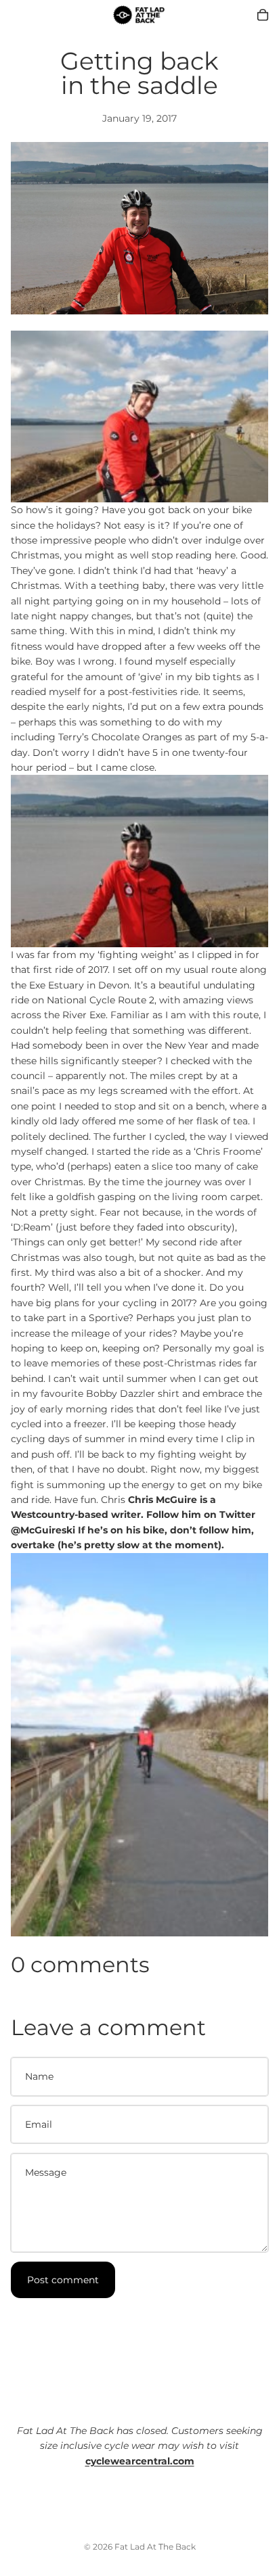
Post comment (63, 2280)
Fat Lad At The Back (155, 2547)
